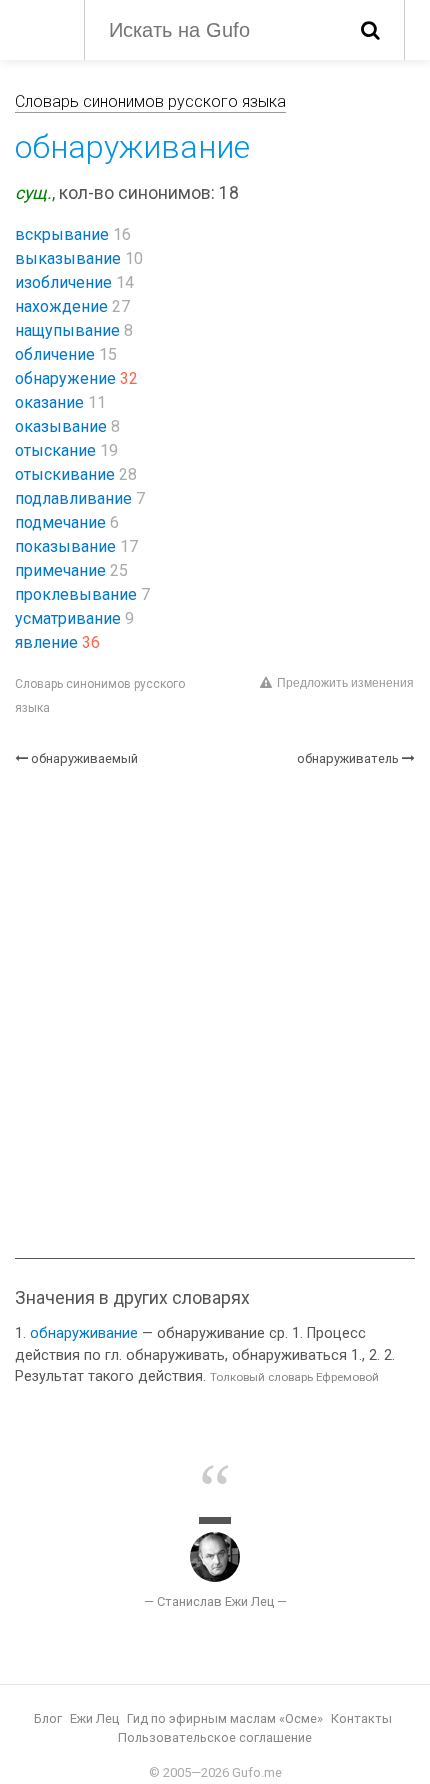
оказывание (61, 426)
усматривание (68, 618)
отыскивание (65, 474)
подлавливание (73, 498)
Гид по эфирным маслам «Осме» (225, 1718)
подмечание (60, 522)
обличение (55, 354)
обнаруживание (84, 1333)
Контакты (361, 1718)
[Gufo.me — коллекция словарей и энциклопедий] (39, 28)
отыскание (55, 450)
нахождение (61, 306)
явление (46, 642)
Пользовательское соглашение (215, 1737)
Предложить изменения (345, 683)
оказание (49, 402)
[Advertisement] (215, 1013)
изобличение (63, 282)
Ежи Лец (94, 1718)
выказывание (68, 258)
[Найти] (370, 30)
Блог (48, 1718)
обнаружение (65, 378)
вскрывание (62, 234)
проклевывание (76, 594)
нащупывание (67, 330)
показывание (65, 546)
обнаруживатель (348, 758)
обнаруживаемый (84, 758)
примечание (60, 570)
